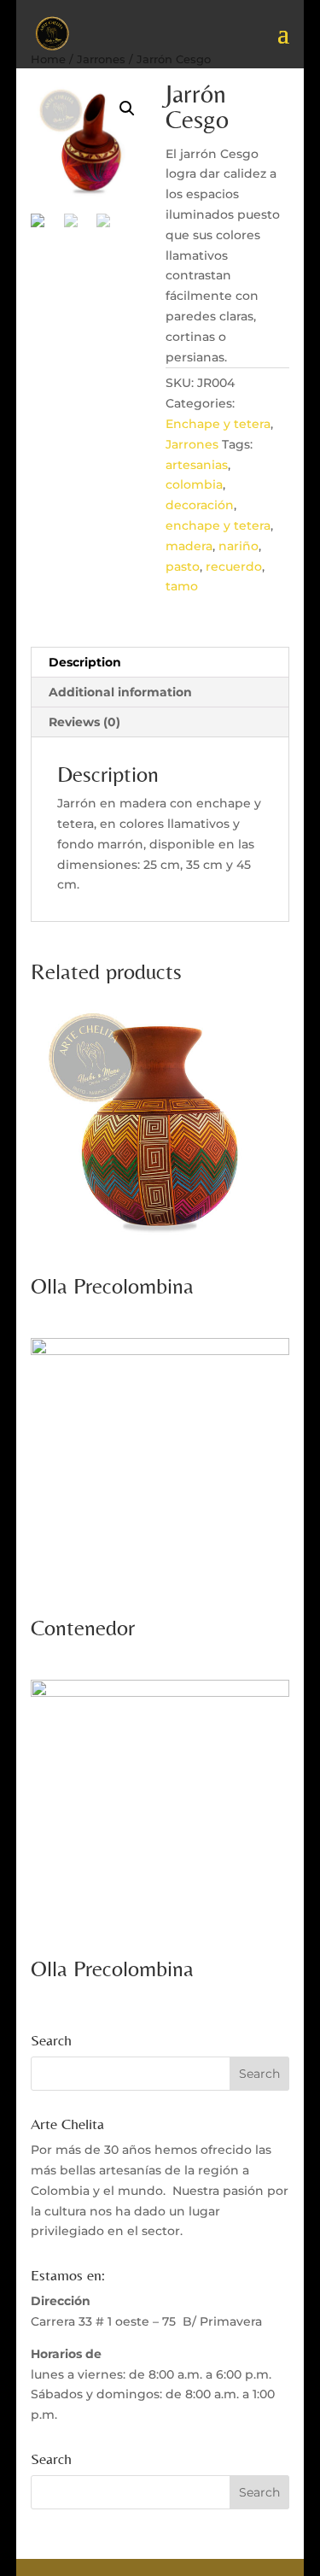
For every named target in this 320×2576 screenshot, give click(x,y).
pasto (183, 566)
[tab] (160, 663)
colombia (194, 484)
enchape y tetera (218, 525)
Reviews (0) (84, 722)
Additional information (120, 692)
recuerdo (234, 566)
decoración (200, 505)
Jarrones (192, 444)
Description (85, 662)
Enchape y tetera (218, 424)
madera (189, 546)
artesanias (197, 465)
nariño (239, 546)
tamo (182, 586)
